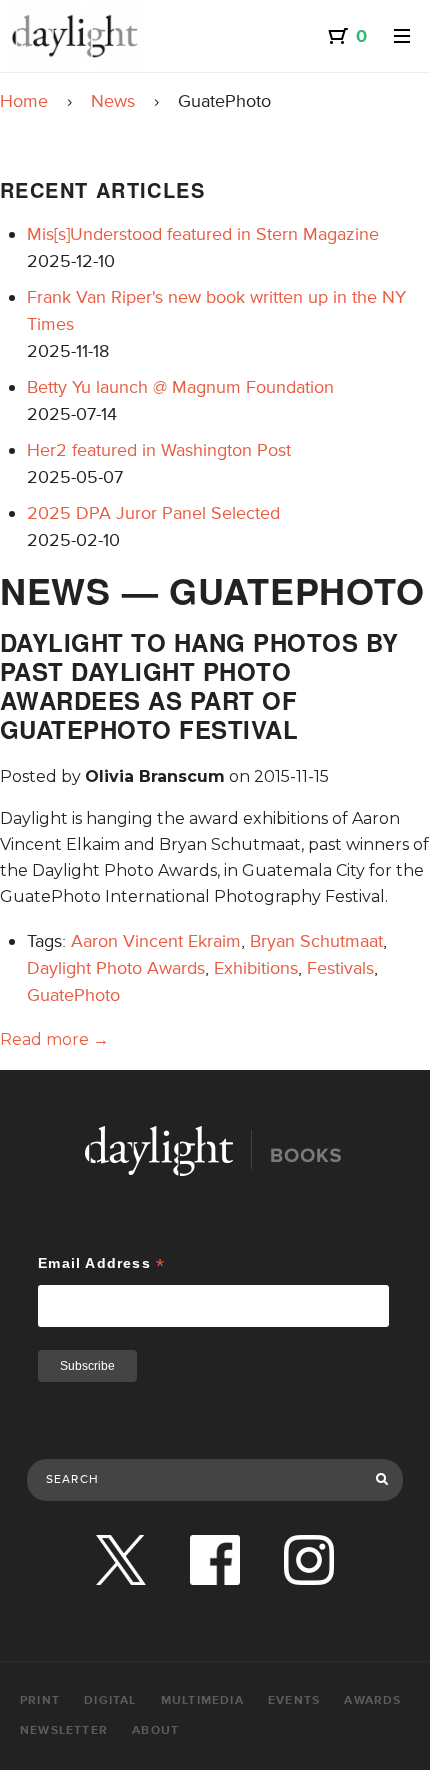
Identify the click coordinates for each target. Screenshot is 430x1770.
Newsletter (64, 1730)
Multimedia (202, 1700)
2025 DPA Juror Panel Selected (153, 513)
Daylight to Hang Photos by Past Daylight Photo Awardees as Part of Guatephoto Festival (199, 685)
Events (294, 1700)
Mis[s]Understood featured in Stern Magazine (203, 234)
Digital (110, 1700)
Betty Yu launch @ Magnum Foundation (180, 387)
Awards (372, 1700)
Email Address (101, 1263)
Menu (402, 36)
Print (40, 1700)
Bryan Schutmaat (316, 941)
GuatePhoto (73, 995)
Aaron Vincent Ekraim (156, 941)
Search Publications (92, 1437)
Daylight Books (75, 36)
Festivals (340, 968)
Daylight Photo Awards (116, 968)
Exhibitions (256, 968)
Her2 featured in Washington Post (159, 450)
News (113, 101)
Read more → (54, 1039)
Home (24, 101)
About (155, 1730)
